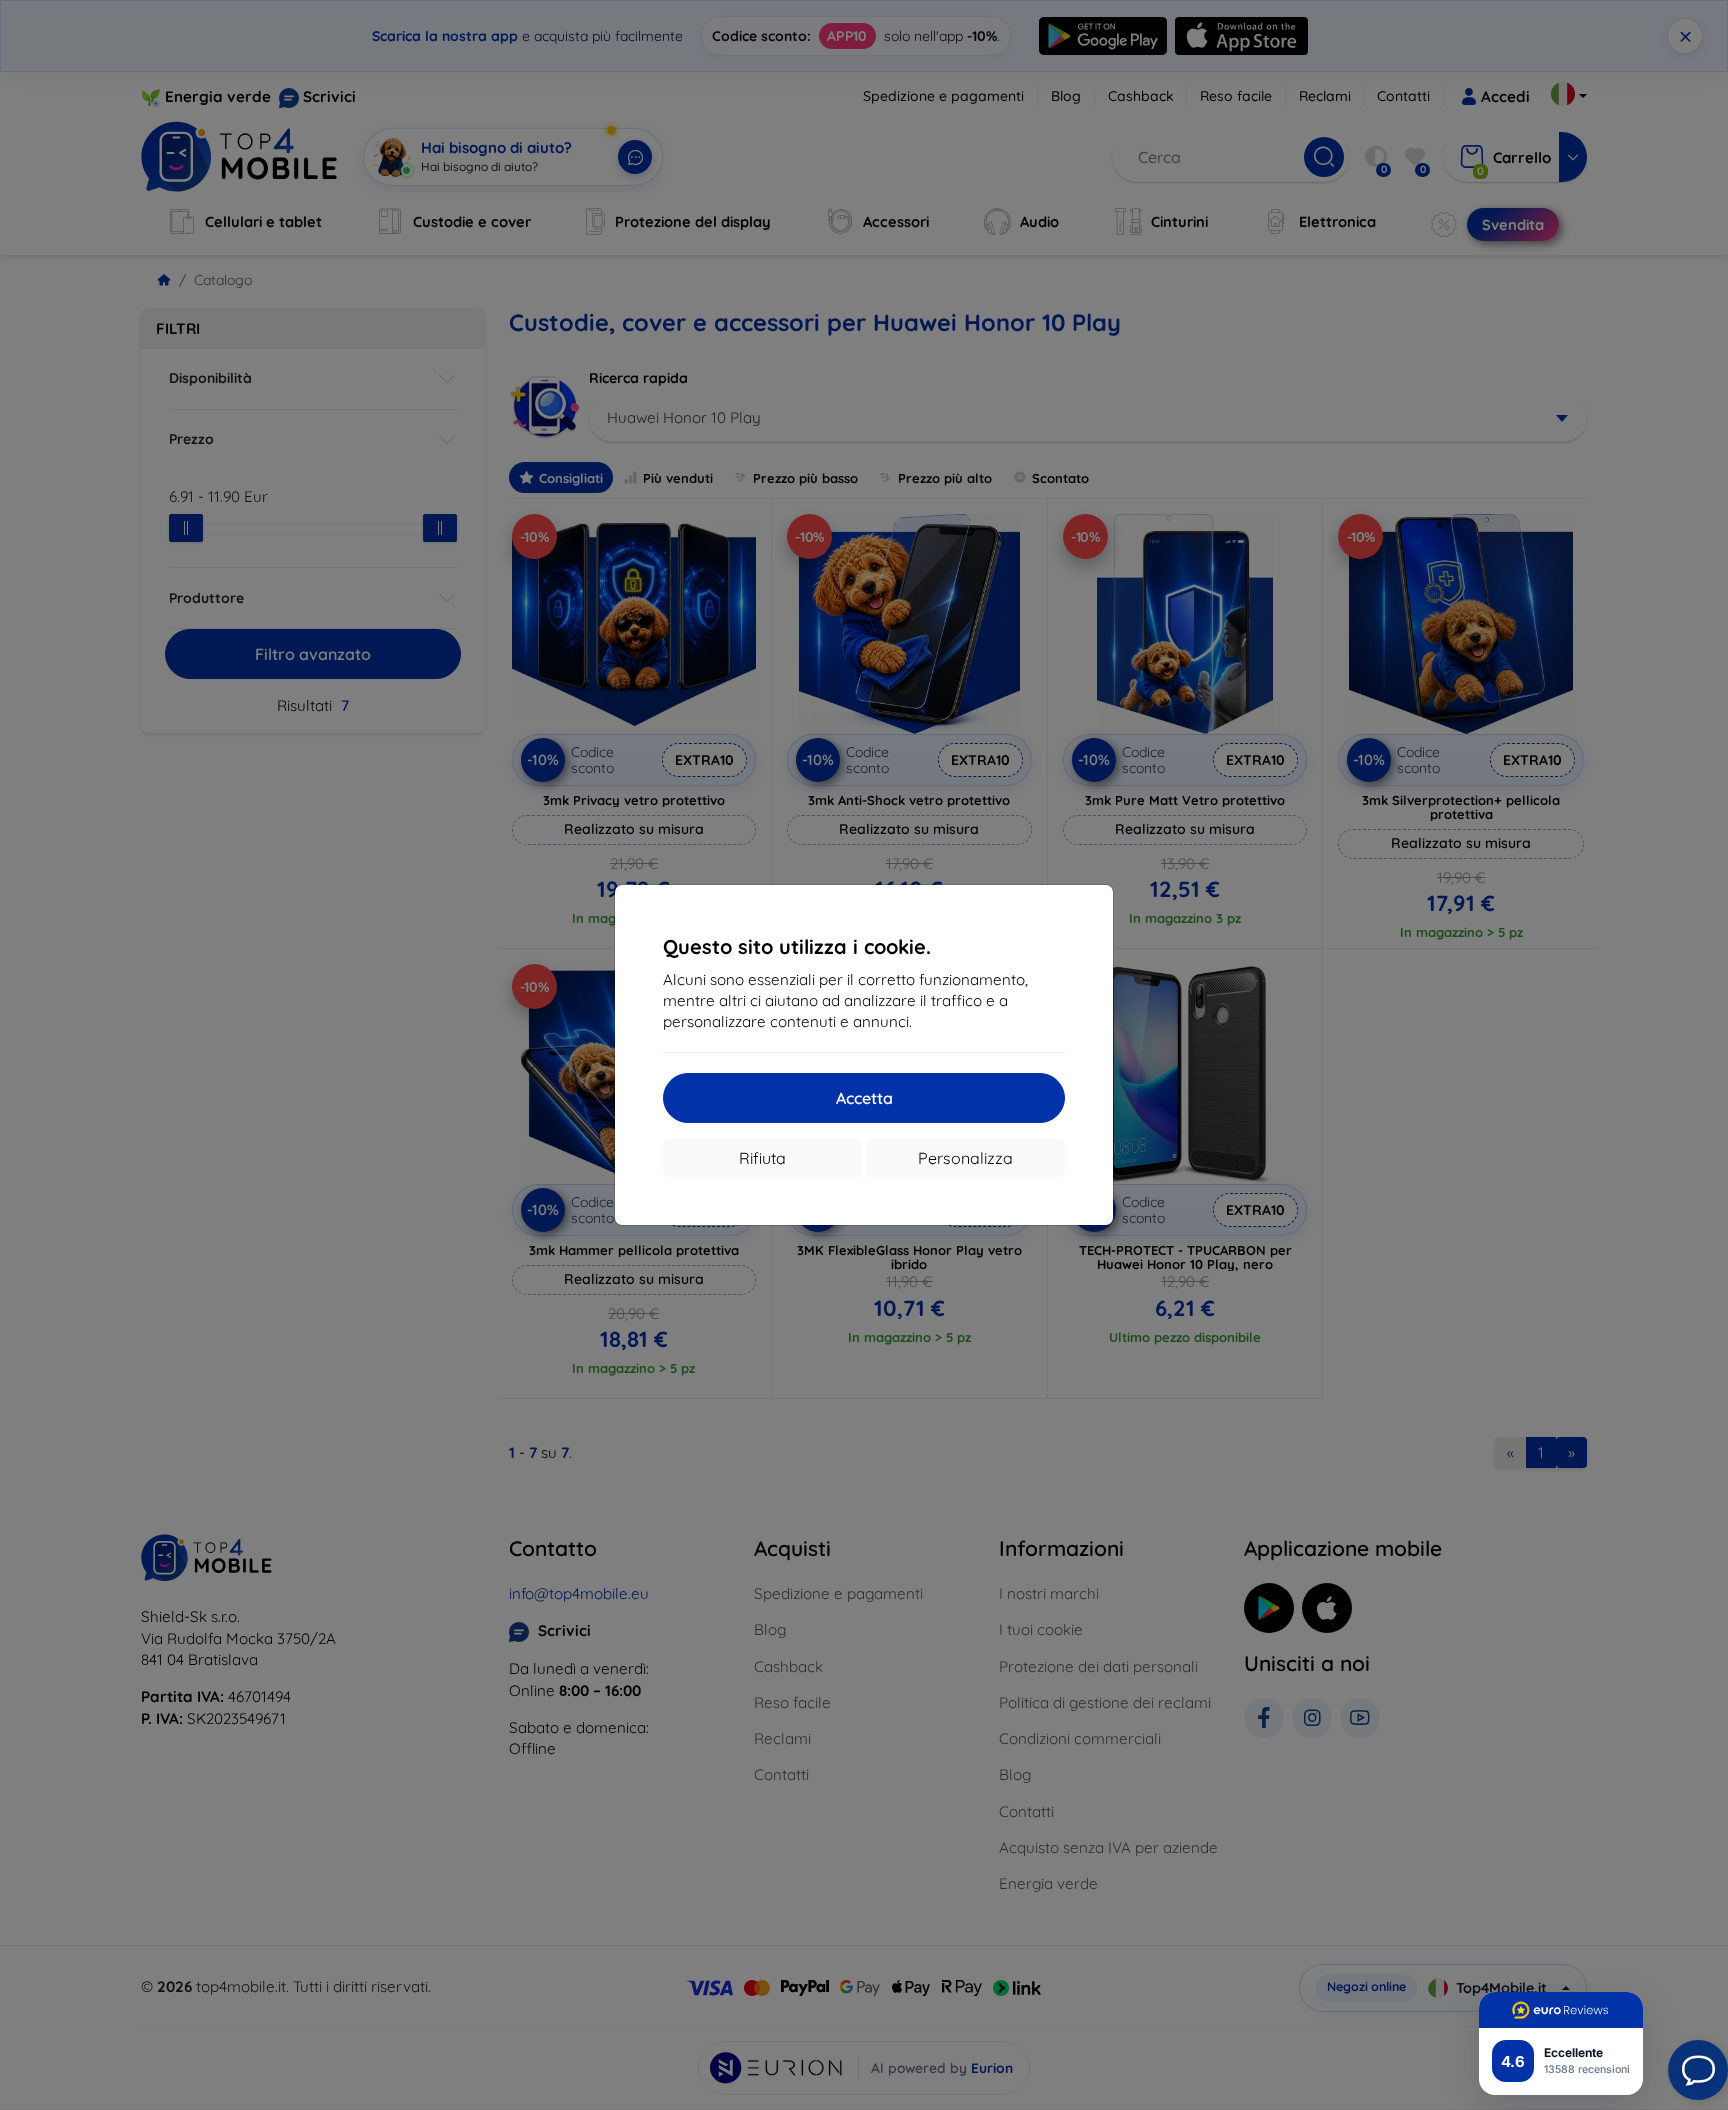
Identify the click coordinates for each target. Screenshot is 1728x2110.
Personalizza (965, 1158)
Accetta (864, 1098)
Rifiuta (762, 1158)
